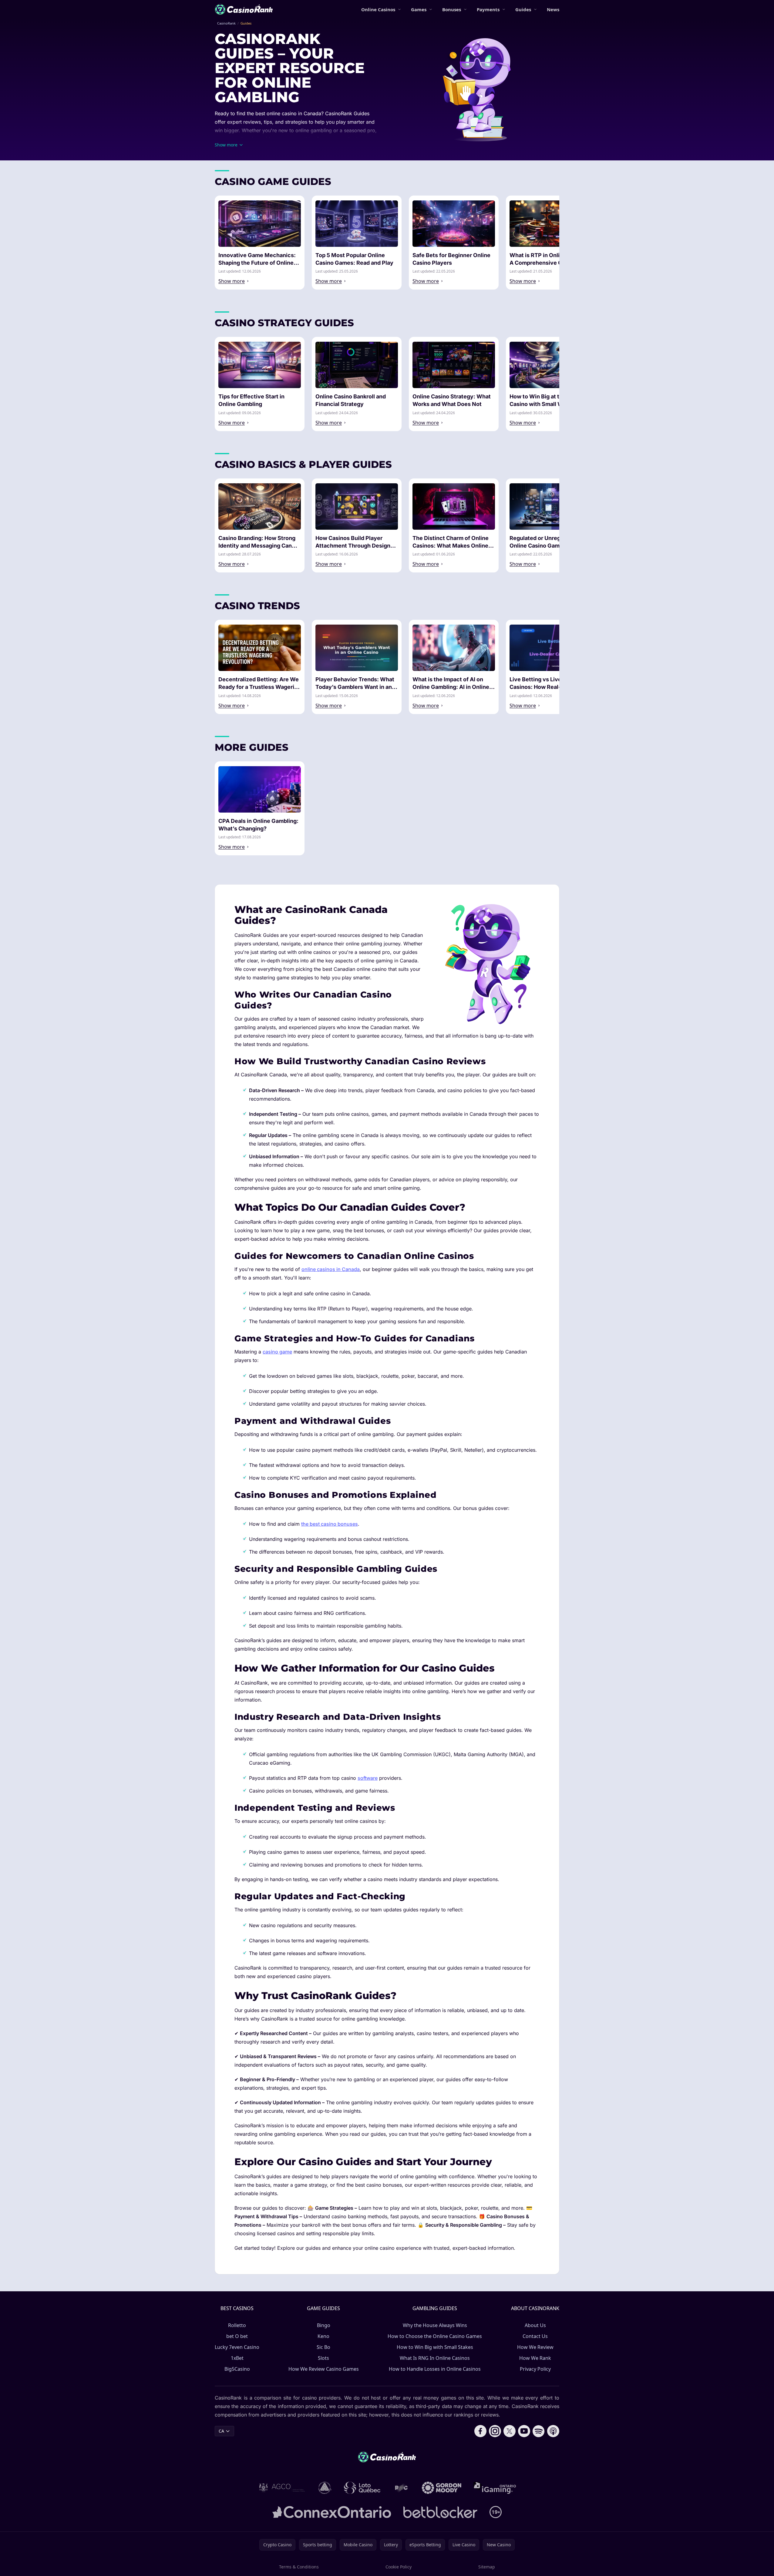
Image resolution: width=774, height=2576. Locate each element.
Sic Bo (323, 2347)
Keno (323, 2336)
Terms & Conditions (299, 2567)
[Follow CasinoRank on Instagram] (495, 2431)
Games (419, 9)
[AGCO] (282, 2488)
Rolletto (237, 2325)
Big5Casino (237, 2369)
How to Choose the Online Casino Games (435, 2336)
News (553, 9)
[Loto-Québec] (362, 2488)
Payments (488, 9)
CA (221, 2431)
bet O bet (237, 2336)
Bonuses (452, 9)
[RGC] (401, 2488)
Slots (323, 2358)
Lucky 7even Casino (237, 2347)
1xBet (237, 2358)
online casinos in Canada (331, 1269)
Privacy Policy (535, 2369)
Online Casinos (378, 9)
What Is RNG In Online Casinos (435, 2358)
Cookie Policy (399, 2567)
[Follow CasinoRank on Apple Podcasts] (553, 2431)
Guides (523, 9)
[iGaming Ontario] (495, 2488)
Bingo (324, 2325)
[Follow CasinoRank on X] (510, 2431)
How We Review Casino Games (324, 2369)
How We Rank (535, 2358)
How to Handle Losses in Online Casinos (435, 2369)
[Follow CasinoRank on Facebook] (480, 2431)
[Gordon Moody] (442, 2488)
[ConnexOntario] (332, 2512)
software (368, 1778)
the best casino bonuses (330, 1524)
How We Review (535, 2347)
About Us (535, 2325)
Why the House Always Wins (435, 2325)
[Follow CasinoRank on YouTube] (524, 2431)
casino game (277, 1352)
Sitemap (487, 2567)
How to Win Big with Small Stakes (435, 2347)
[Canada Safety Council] (325, 2488)
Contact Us (535, 2336)
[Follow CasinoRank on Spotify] (539, 2431)
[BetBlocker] (440, 2512)
